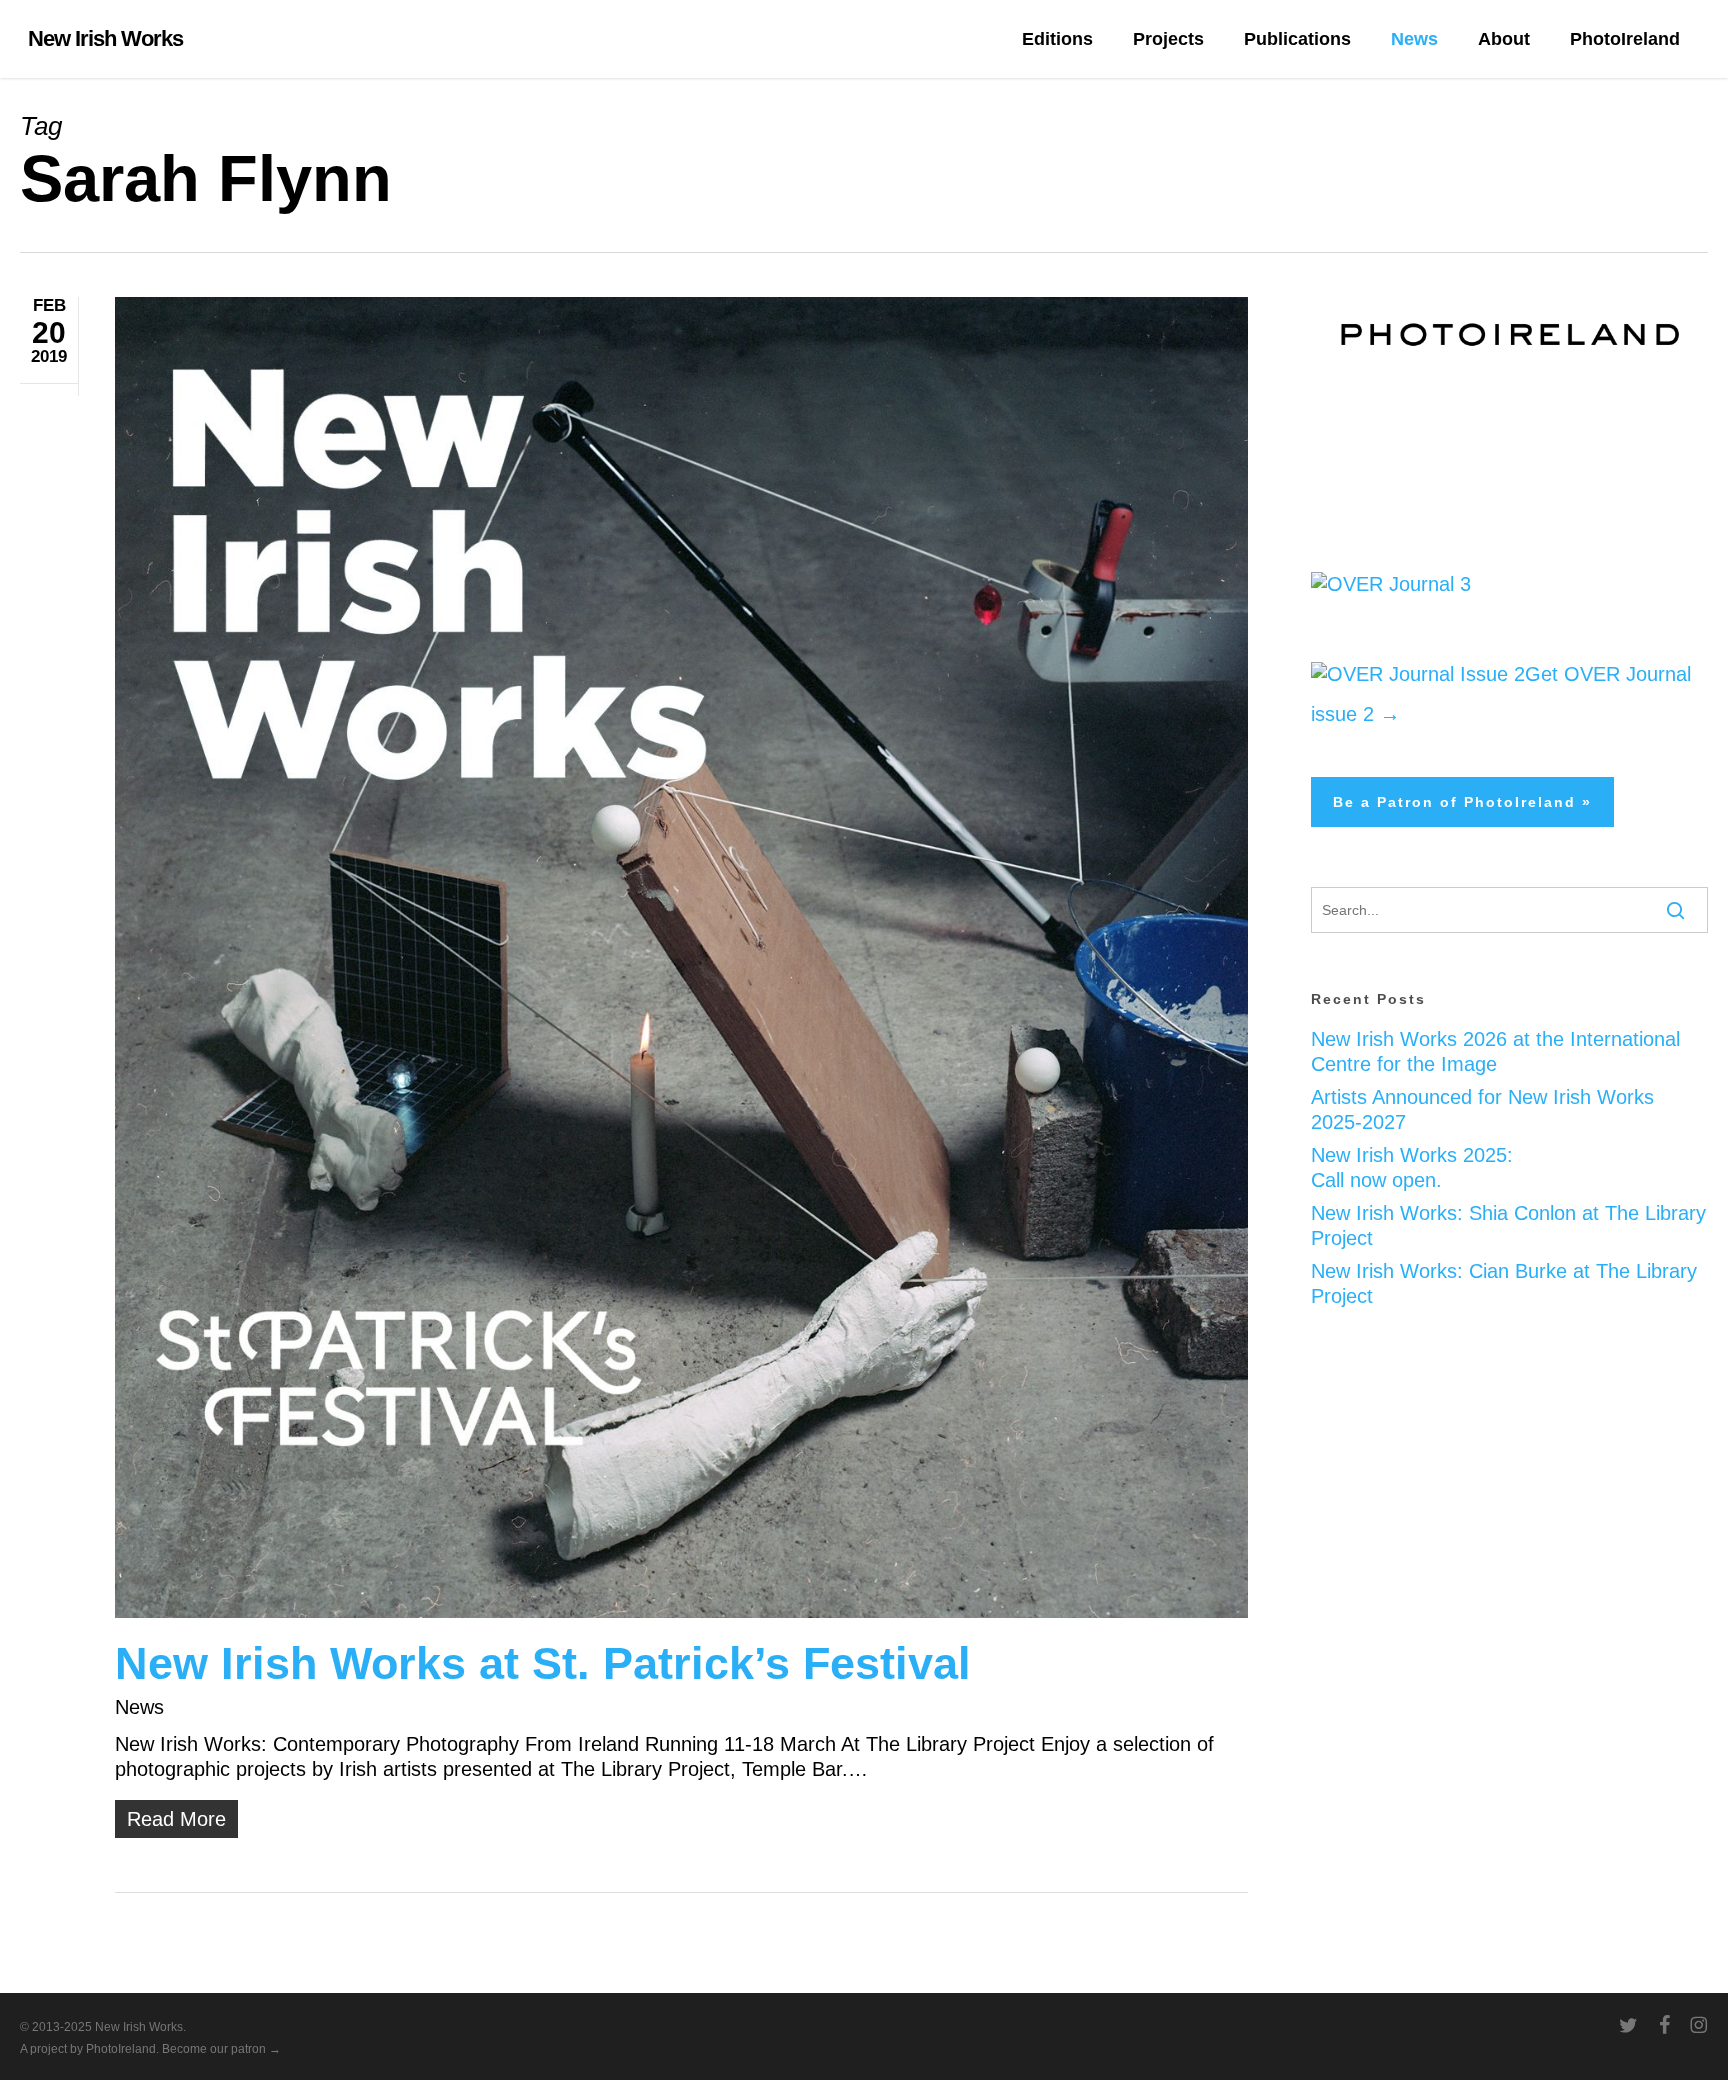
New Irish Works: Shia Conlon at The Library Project (1508, 1225)
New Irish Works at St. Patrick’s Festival (543, 1663)
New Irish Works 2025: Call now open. (1412, 1167)
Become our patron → (221, 2049)
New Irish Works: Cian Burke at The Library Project (1504, 1283)
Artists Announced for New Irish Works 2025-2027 (1482, 1109)
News (139, 1707)
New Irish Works (105, 39)
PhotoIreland (121, 2049)
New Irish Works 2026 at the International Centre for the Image (1495, 1051)
